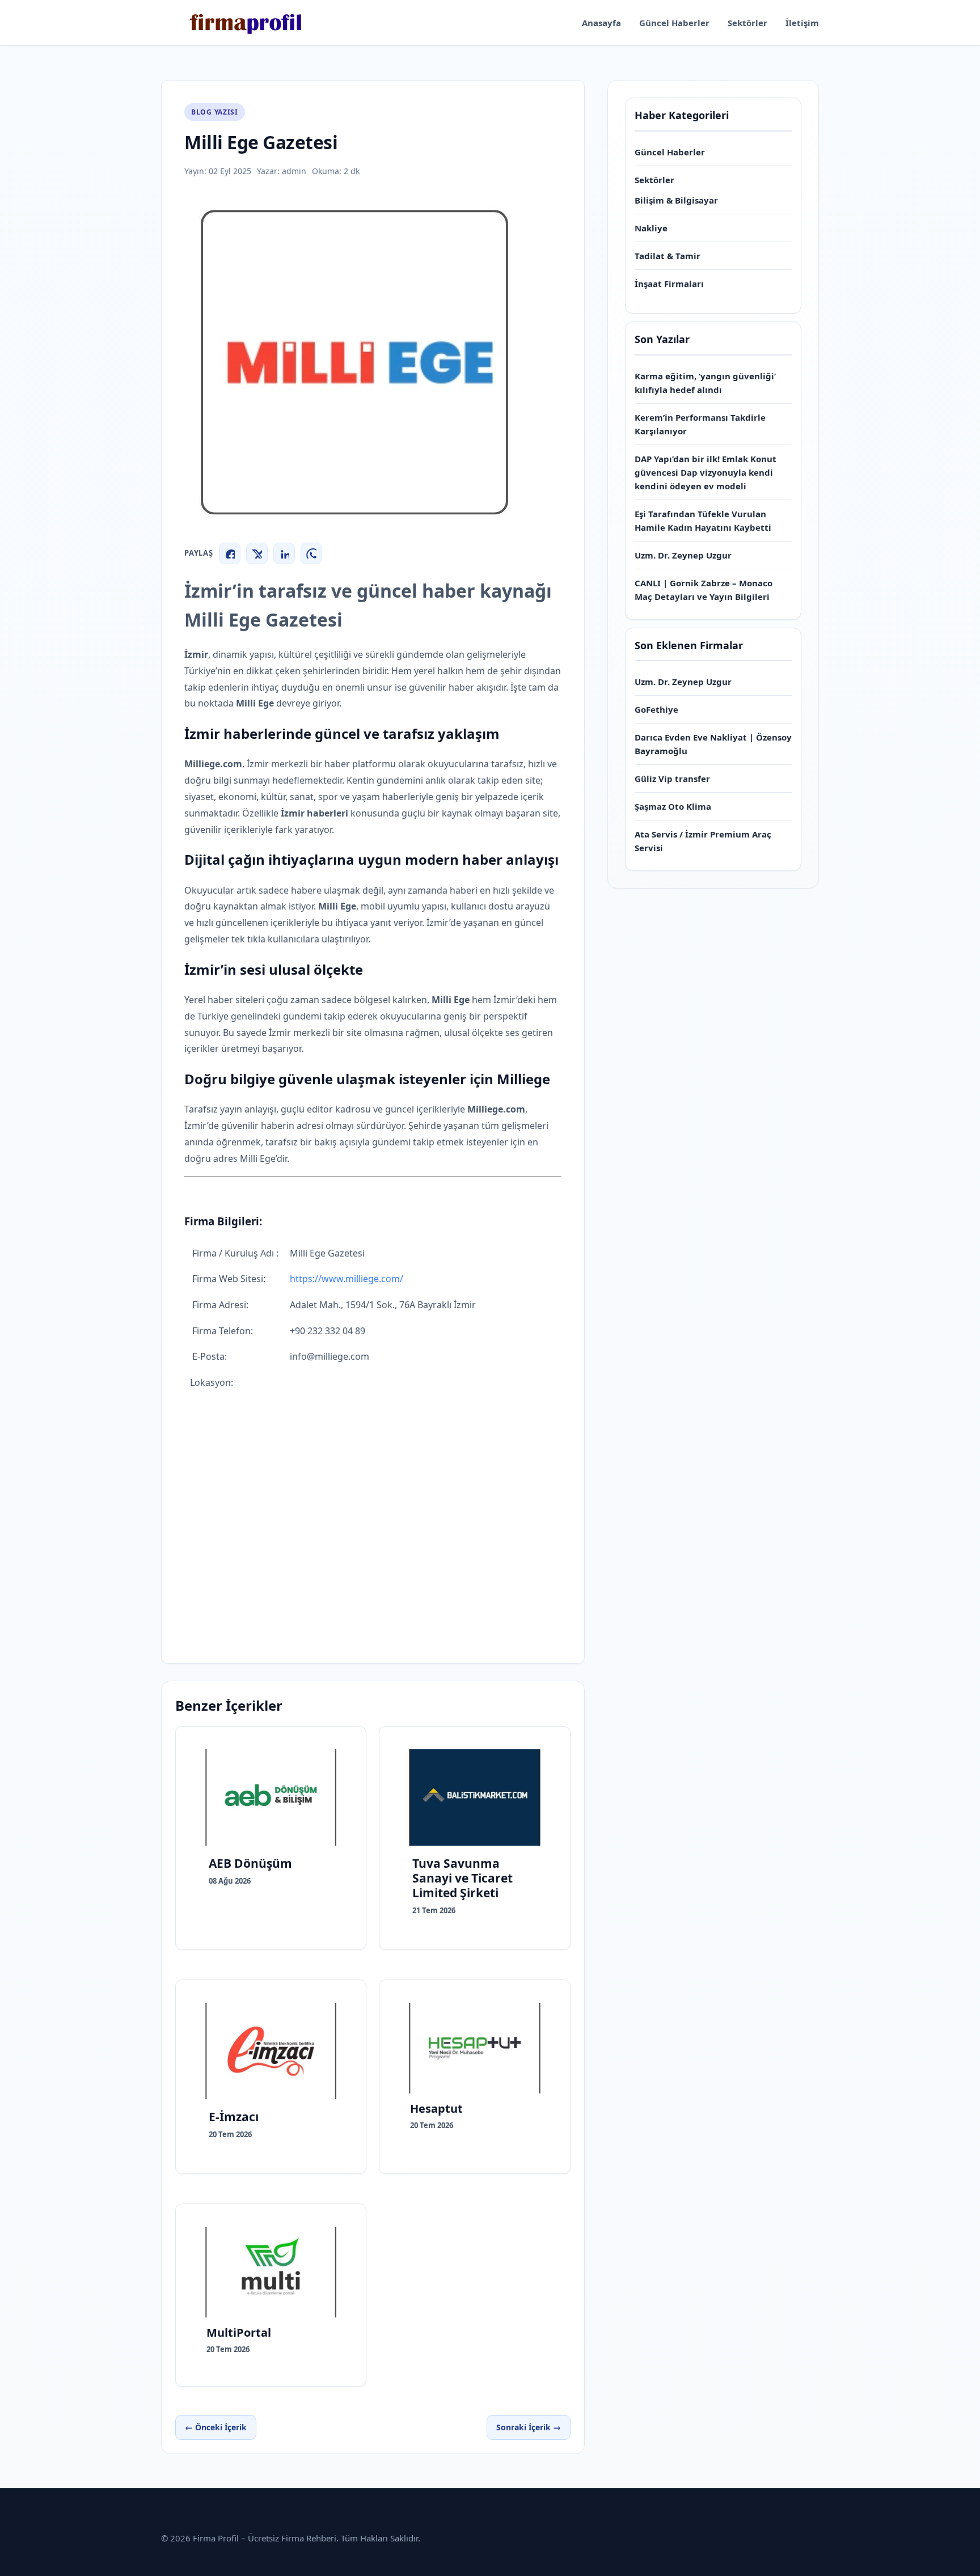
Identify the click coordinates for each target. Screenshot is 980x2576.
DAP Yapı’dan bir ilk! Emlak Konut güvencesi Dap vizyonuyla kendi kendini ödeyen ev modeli (706, 472)
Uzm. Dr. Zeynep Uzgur (683, 555)
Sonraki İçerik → (529, 2427)
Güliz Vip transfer (672, 779)
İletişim (802, 23)
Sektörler (747, 23)
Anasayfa (601, 23)
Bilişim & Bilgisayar (676, 200)
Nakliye (651, 228)
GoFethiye (656, 709)
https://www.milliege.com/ (347, 1279)
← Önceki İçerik (216, 2427)
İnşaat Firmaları (669, 284)
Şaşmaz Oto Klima (673, 806)
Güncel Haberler (674, 23)
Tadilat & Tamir (668, 256)
